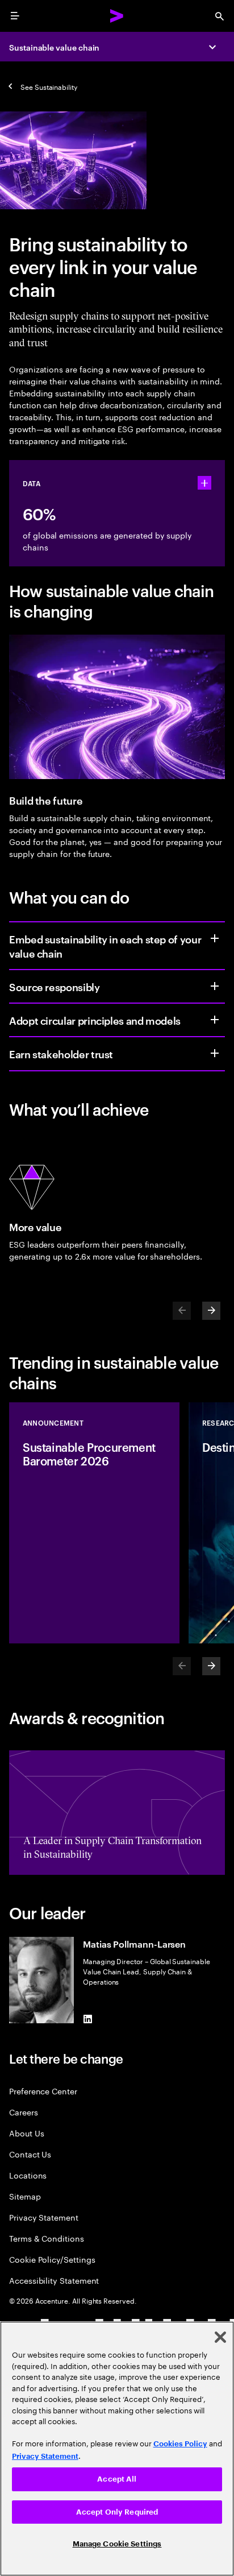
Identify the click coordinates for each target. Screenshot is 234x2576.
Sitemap (25, 2196)
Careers (24, 2112)
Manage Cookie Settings (117, 2544)
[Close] (220, 2337)
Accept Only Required (117, 2512)
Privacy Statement (44, 2217)
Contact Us (30, 2154)
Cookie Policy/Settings (52, 2259)
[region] (117, 2449)
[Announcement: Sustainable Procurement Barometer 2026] (94, 1523)
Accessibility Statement (54, 2280)
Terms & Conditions (47, 2238)
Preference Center (43, 2091)
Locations (28, 2175)
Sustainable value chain (54, 47)
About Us (26, 2133)
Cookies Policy (180, 2444)
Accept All (117, 2479)
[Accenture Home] (117, 16)
